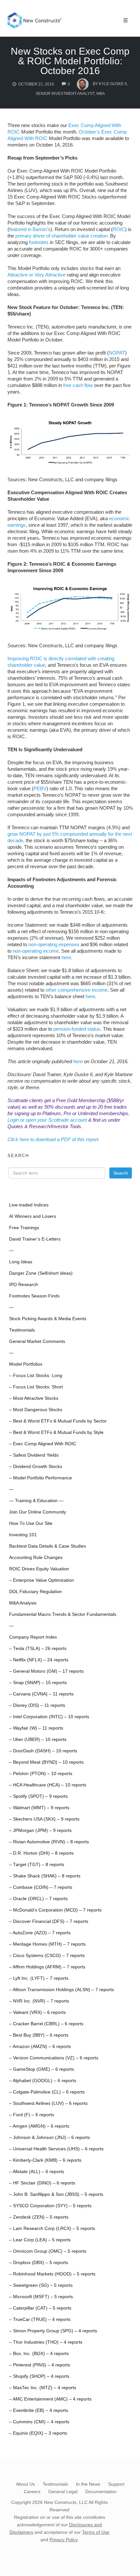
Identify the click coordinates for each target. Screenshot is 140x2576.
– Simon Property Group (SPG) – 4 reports (53, 2331)
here (66, 957)
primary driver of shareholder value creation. (62, 236)
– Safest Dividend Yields (34, 1455)
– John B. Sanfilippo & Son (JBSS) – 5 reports (56, 2194)
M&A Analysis (23, 1603)
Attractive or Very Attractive (36, 275)
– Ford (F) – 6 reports (32, 2115)
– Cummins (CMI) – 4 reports (39, 2422)
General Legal (63, 2492)
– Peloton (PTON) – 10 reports (41, 1774)
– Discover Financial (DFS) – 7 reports (49, 1921)
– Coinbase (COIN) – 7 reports (41, 1887)
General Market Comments (37, 1341)
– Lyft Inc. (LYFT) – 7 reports (39, 1978)
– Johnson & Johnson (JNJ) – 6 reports (49, 2138)
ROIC (119, 229)
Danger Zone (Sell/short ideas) (41, 1273)
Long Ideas (21, 1262)
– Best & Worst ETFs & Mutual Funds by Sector (58, 1421)
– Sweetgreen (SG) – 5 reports (41, 2285)
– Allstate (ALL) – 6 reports (37, 2172)
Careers (32, 2492)
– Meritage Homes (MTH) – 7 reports (47, 1944)
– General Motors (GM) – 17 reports (46, 1671)
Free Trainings (24, 1228)
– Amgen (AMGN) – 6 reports (39, 2126)
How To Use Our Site (31, 1523)
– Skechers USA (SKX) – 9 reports (44, 1819)
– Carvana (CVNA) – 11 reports (41, 1694)
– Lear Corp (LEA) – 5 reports (40, 2240)
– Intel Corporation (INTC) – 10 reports (49, 1717)
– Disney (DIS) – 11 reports (37, 1705)
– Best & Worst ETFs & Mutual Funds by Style (56, 1432)
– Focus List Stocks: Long (36, 1376)
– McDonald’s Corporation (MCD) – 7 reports (55, 1910)
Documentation (101, 2492)
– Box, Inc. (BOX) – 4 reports (39, 2354)
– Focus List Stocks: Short (36, 1387)
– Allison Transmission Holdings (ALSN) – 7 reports (62, 1990)
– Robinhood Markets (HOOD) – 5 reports (52, 2274)
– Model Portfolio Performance (41, 1478)
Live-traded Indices (29, 1205)
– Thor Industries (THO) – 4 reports (46, 2342)
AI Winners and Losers (33, 1216)
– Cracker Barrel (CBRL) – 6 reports (46, 2024)
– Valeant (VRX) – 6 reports (37, 2012)
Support (116, 2484)
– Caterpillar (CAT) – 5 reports (40, 2308)
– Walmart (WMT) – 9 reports (39, 1808)
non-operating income (36, 951)
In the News (88, 2484)
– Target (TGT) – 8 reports (37, 1865)
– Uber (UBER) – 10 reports (38, 1739)
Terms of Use (96, 2532)
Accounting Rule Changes (36, 1558)
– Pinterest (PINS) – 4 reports (40, 2365)
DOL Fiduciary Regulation (35, 1592)
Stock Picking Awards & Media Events (48, 1319)
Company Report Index (33, 1637)
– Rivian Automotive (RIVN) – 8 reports (49, 1842)
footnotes (39, 242)
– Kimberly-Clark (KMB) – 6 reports (45, 2160)
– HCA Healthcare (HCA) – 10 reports (48, 1785)
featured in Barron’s (30, 229)
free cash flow (78, 385)
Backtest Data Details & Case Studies (48, 1546)
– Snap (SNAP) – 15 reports (38, 1683)
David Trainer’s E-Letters (35, 1239)
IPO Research (24, 1285)
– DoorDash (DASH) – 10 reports (43, 1751)
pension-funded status (77, 1029)
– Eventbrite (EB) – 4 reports (39, 2410)
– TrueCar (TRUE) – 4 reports (40, 2319)
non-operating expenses (54, 944)
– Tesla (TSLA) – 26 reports (38, 1649)
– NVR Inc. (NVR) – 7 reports (39, 2001)
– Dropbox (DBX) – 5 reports (39, 2263)
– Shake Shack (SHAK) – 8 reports (45, 1876)
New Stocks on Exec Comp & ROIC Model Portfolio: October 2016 (70, 61)
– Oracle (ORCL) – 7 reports (38, 1899)
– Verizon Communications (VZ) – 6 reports (54, 2058)
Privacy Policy (63, 2540)
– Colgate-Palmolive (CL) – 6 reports (47, 2092)
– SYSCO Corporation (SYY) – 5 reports (50, 2206)
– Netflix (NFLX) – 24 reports (39, 1660)
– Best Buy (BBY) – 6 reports (39, 2035)
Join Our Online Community (38, 1512)
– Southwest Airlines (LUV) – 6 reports (48, 2103)
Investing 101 (23, 1535)
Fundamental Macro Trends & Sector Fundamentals (63, 1614)
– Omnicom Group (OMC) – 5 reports (48, 2251)
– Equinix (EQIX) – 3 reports (38, 2433)
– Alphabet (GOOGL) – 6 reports (43, 2081)
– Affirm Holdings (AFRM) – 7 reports (47, 1967)
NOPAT (117, 353)
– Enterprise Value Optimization (42, 1580)
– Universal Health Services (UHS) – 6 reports (56, 2149)
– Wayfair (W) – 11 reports (36, 1728)
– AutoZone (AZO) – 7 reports (40, 1933)
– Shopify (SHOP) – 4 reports (39, 2376)
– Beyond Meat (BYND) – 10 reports (46, 1762)
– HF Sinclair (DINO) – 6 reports (42, 2183)
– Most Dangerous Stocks (36, 1410)
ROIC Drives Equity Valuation (39, 1569)
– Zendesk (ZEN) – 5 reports (39, 2217)
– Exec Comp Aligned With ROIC (43, 1444)
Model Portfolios (26, 1364)
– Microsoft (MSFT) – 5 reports (41, 2297)
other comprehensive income (77, 990)
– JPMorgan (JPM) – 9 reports (40, 1830)
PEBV (40, 788)
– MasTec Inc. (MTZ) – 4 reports (43, 2388)
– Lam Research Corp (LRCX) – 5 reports (52, 2228)
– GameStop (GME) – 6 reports (42, 2069)
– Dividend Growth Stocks (36, 1467)
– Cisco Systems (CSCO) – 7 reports (47, 1956)
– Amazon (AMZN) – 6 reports (40, 2047)
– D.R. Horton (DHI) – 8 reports (41, 1853)
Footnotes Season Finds (34, 1296)
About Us (25, 2484)
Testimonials (22, 1330)
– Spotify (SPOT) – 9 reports (38, 1796)
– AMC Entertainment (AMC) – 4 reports (50, 2399)
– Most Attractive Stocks (34, 1398)
